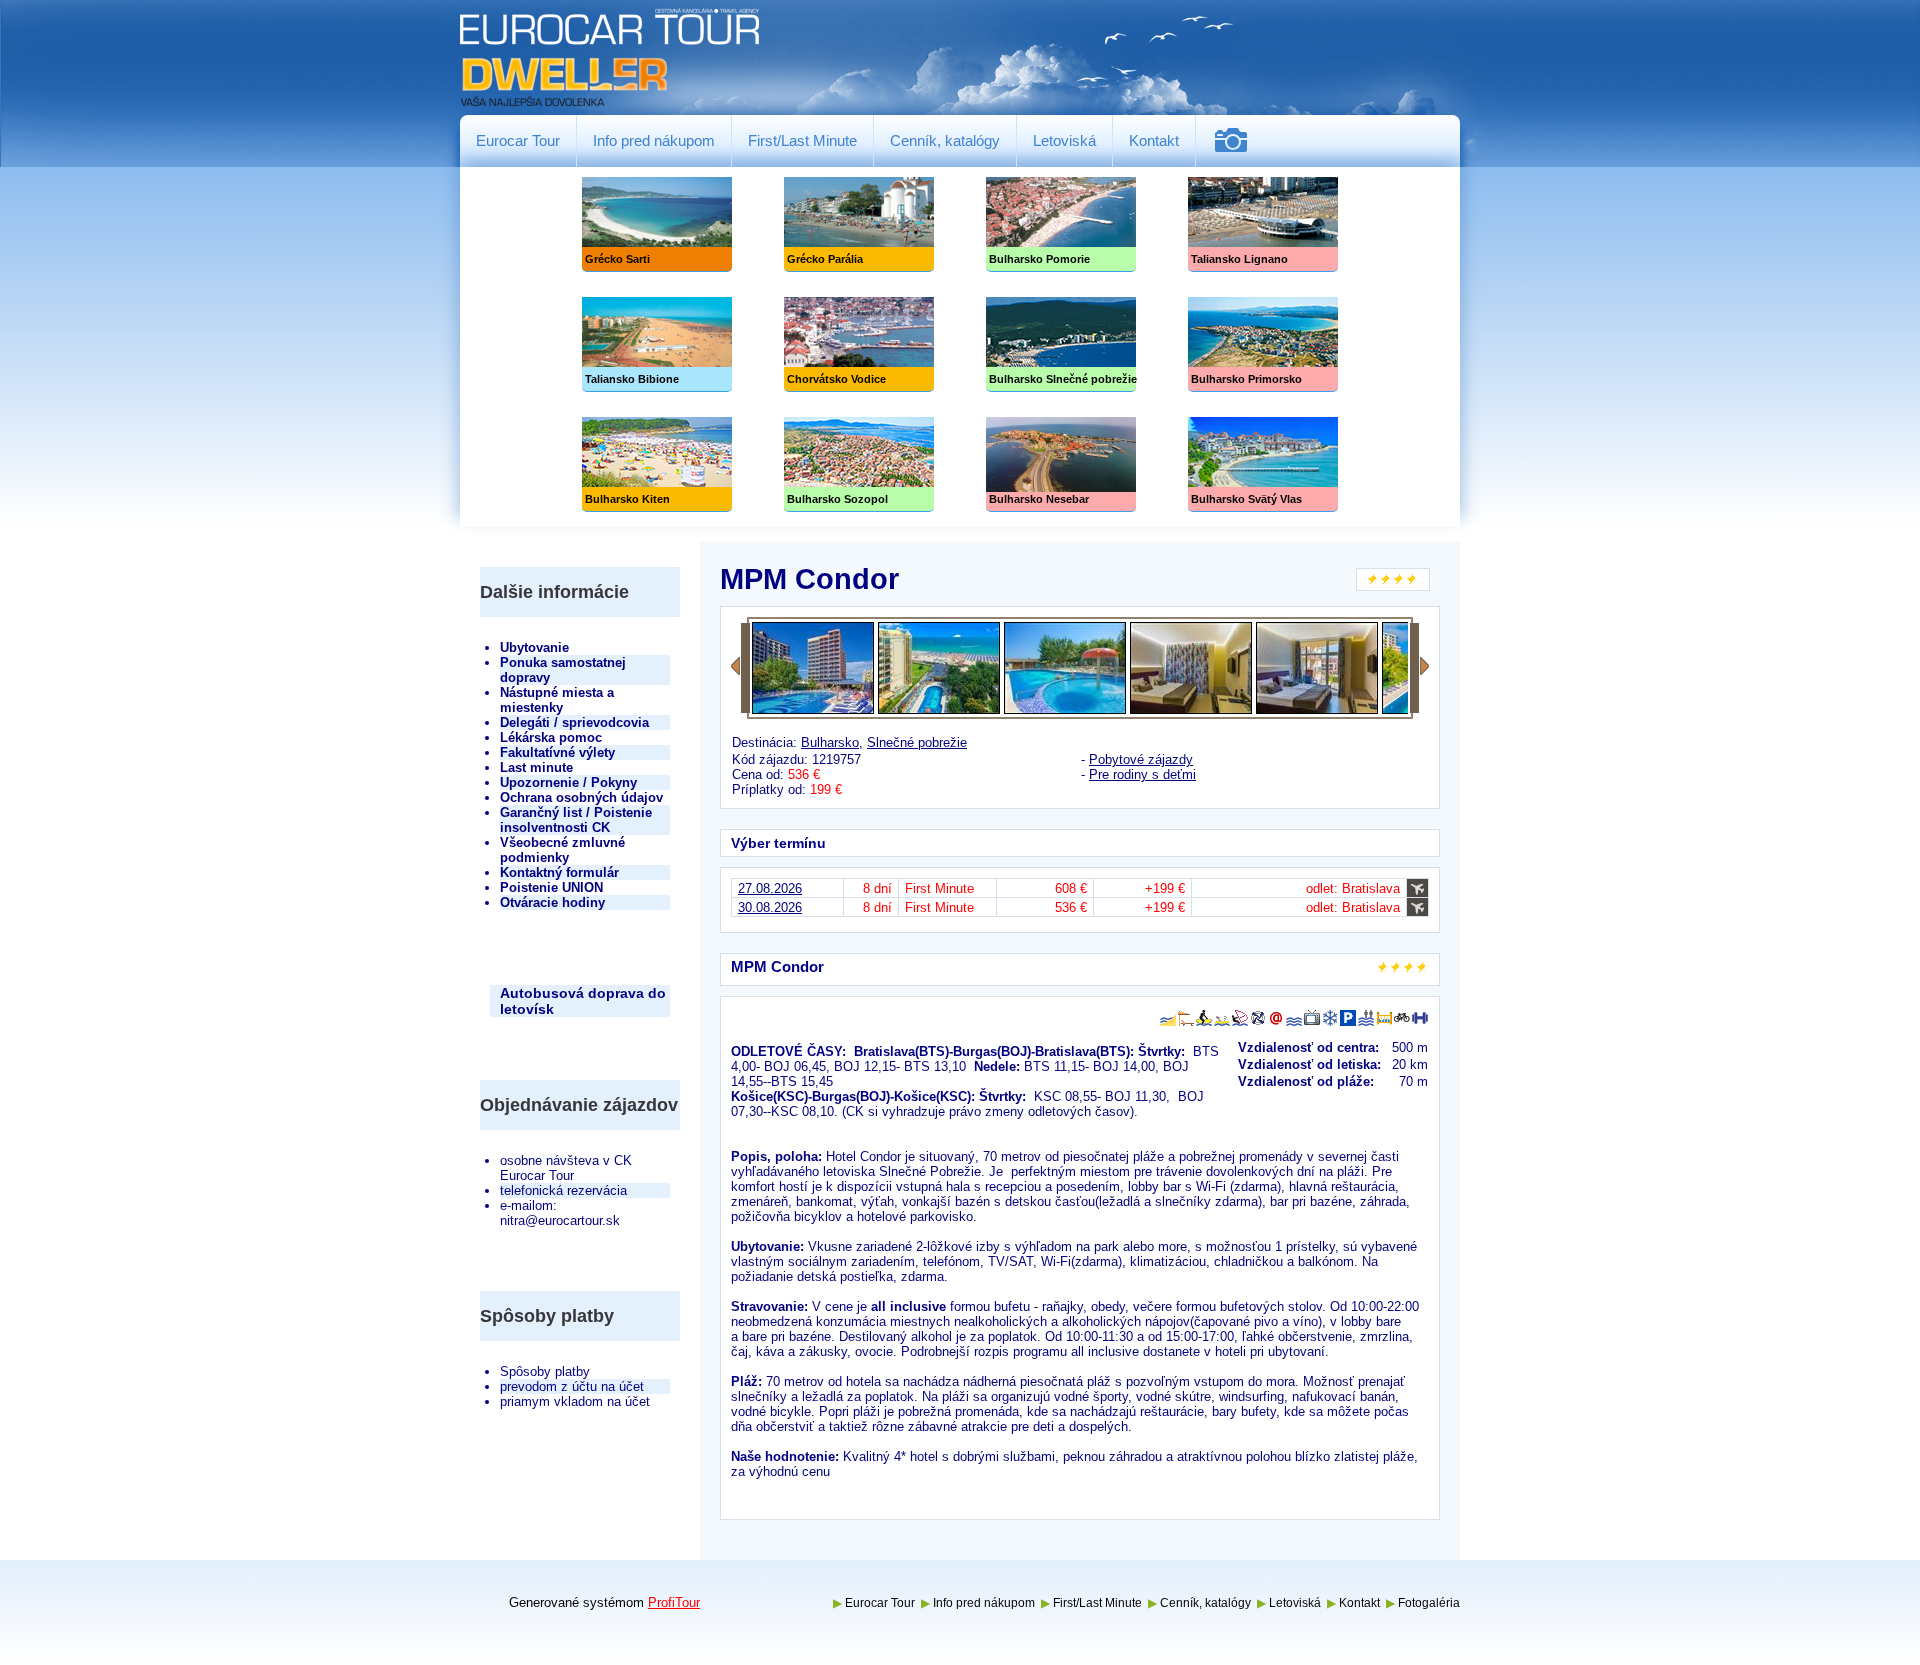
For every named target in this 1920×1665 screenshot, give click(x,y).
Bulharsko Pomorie (1061, 224)
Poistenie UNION (551, 887)
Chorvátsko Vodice (859, 344)
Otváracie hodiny (552, 902)
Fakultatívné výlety (557, 752)
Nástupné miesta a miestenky (557, 700)
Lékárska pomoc (551, 737)
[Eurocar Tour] (610, 58)
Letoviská (1064, 140)
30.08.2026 (770, 907)
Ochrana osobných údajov (581, 797)
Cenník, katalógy (945, 140)
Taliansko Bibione (657, 344)
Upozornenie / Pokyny (568, 782)
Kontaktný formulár (559, 872)
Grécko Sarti (657, 224)
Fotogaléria (1238, 140)
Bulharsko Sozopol (859, 464)
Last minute (536, 767)
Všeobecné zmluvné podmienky (562, 850)
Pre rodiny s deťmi (1142, 774)
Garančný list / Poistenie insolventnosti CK (576, 820)
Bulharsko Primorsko (1263, 344)
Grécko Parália (859, 224)
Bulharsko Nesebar (1061, 464)
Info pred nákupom (654, 140)
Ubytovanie (534, 647)
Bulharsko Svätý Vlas (1263, 464)
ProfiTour (674, 1602)
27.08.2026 (770, 888)
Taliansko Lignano (1263, 224)
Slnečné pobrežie (1061, 344)
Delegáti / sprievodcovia (574, 722)
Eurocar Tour (518, 140)
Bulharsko (830, 742)
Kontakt (1154, 140)
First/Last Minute (802, 140)
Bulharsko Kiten (657, 464)
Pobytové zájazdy (1141, 759)
